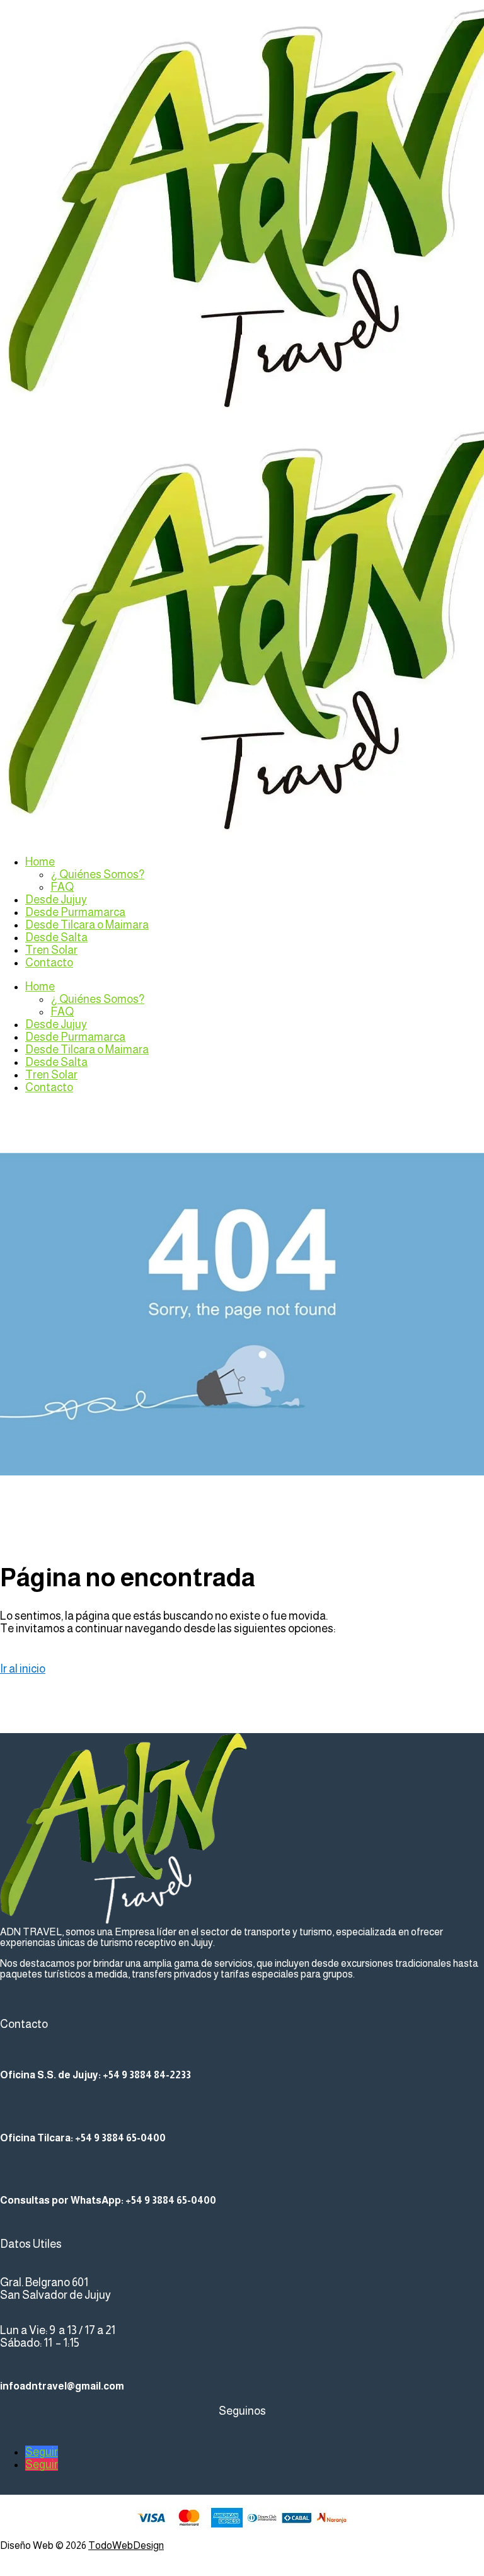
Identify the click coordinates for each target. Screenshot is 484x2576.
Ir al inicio (23, 1669)
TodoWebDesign (126, 2545)
